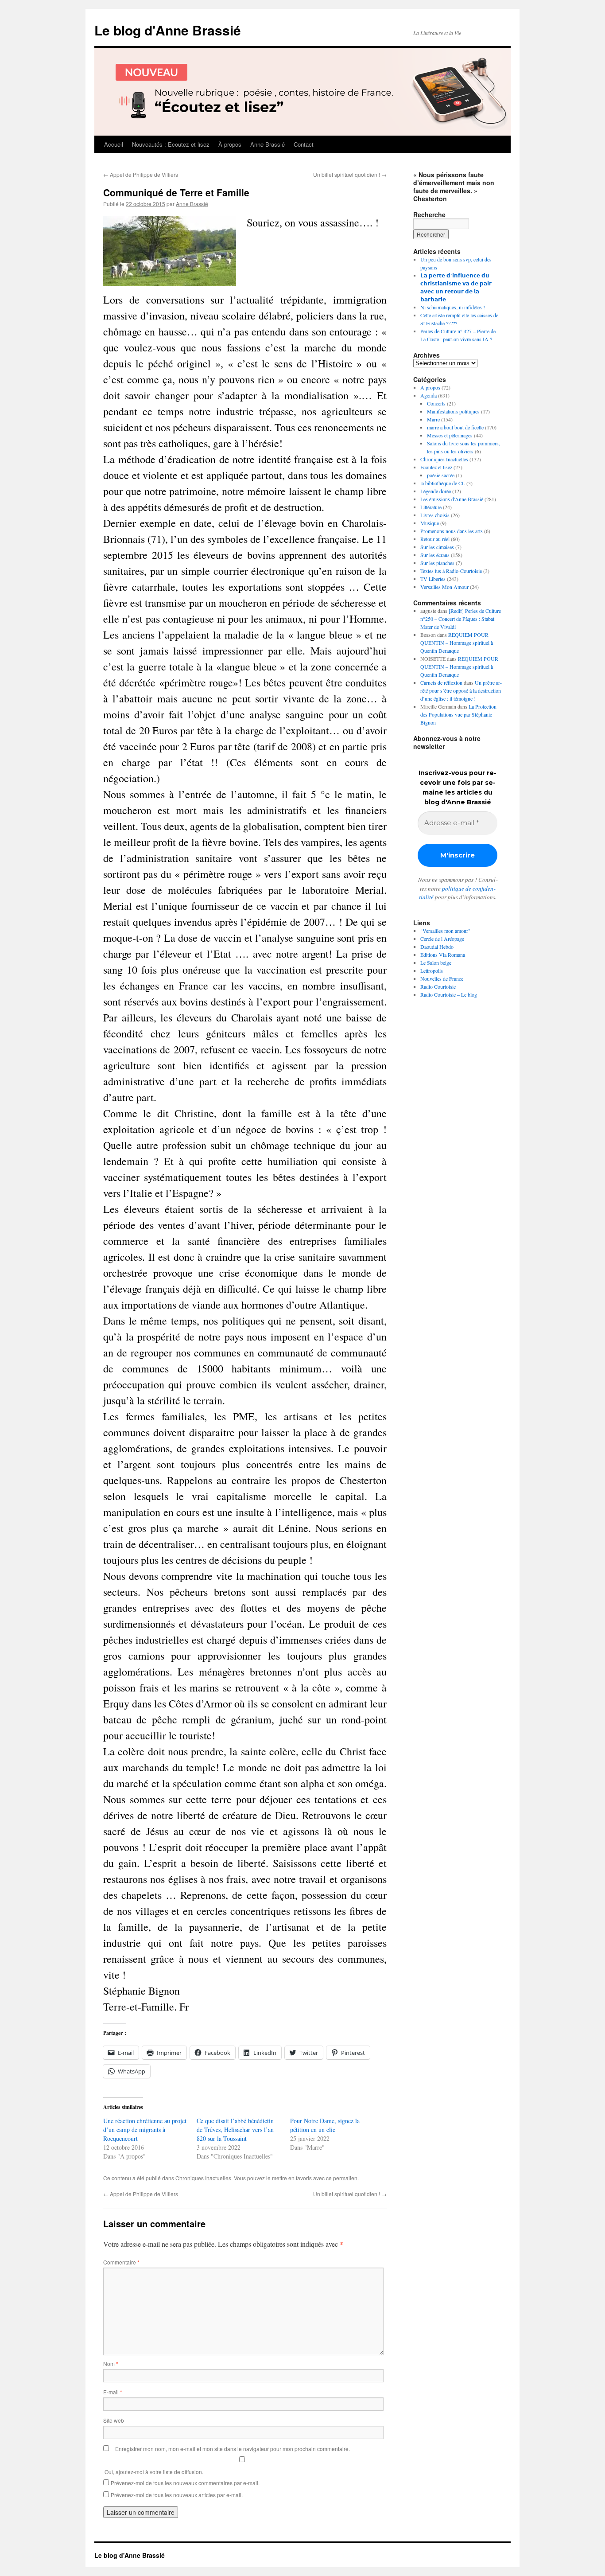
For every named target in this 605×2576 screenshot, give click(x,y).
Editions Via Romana (443, 955)
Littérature (431, 507)
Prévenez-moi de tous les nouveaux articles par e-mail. (177, 2495)
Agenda (429, 395)
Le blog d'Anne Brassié (168, 30)
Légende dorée (436, 491)
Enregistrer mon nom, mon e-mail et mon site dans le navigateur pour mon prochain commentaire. (233, 2449)
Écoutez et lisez (436, 467)
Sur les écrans (435, 555)
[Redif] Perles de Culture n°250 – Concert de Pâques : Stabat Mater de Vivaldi (461, 619)
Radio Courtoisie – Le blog (449, 994)
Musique (430, 523)
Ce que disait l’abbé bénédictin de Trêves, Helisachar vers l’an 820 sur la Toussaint (235, 2130)
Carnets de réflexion (441, 682)
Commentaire (121, 2262)
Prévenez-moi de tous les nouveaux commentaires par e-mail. (185, 2483)
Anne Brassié (268, 144)
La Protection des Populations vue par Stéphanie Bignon (458, 714)
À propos (230, 144)
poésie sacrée (441, 475)
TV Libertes (433, 579)
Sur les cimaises (437, 547)
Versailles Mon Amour (444, 587)
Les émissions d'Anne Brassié (452, 499)
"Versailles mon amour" (445, 931)
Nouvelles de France (442, 978)
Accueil (114, 144)
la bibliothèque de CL (443, 483)
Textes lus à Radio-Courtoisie (451, 571)
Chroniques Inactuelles (203, 2178)
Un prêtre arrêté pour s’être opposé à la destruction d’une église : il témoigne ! (461, 690)
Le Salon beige (436, 963)
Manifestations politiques (453, 411)
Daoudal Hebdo (437, 947)
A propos (430, 387)
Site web (114, 2420)
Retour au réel (435, 539)
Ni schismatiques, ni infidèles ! (453, 307)
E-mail (113, 2392)
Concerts (436, 403)
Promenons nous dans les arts (452, 531)
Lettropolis (432, 970)
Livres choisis (435, 515)
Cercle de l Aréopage (442, 939)
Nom (111, 2364)
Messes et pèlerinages (450, 435)
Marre (433, 419)
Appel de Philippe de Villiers (141, 174)
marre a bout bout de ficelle (455, 427)
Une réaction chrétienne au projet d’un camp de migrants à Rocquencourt (145, 2130)
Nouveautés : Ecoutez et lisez (171, 144)
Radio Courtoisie (438, 986)
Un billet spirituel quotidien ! (350, 174)
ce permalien (342, 2178)
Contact (304, 144)
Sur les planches (437, 563)
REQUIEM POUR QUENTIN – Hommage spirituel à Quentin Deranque (457, 643)
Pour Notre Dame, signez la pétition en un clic (325, 2125)
